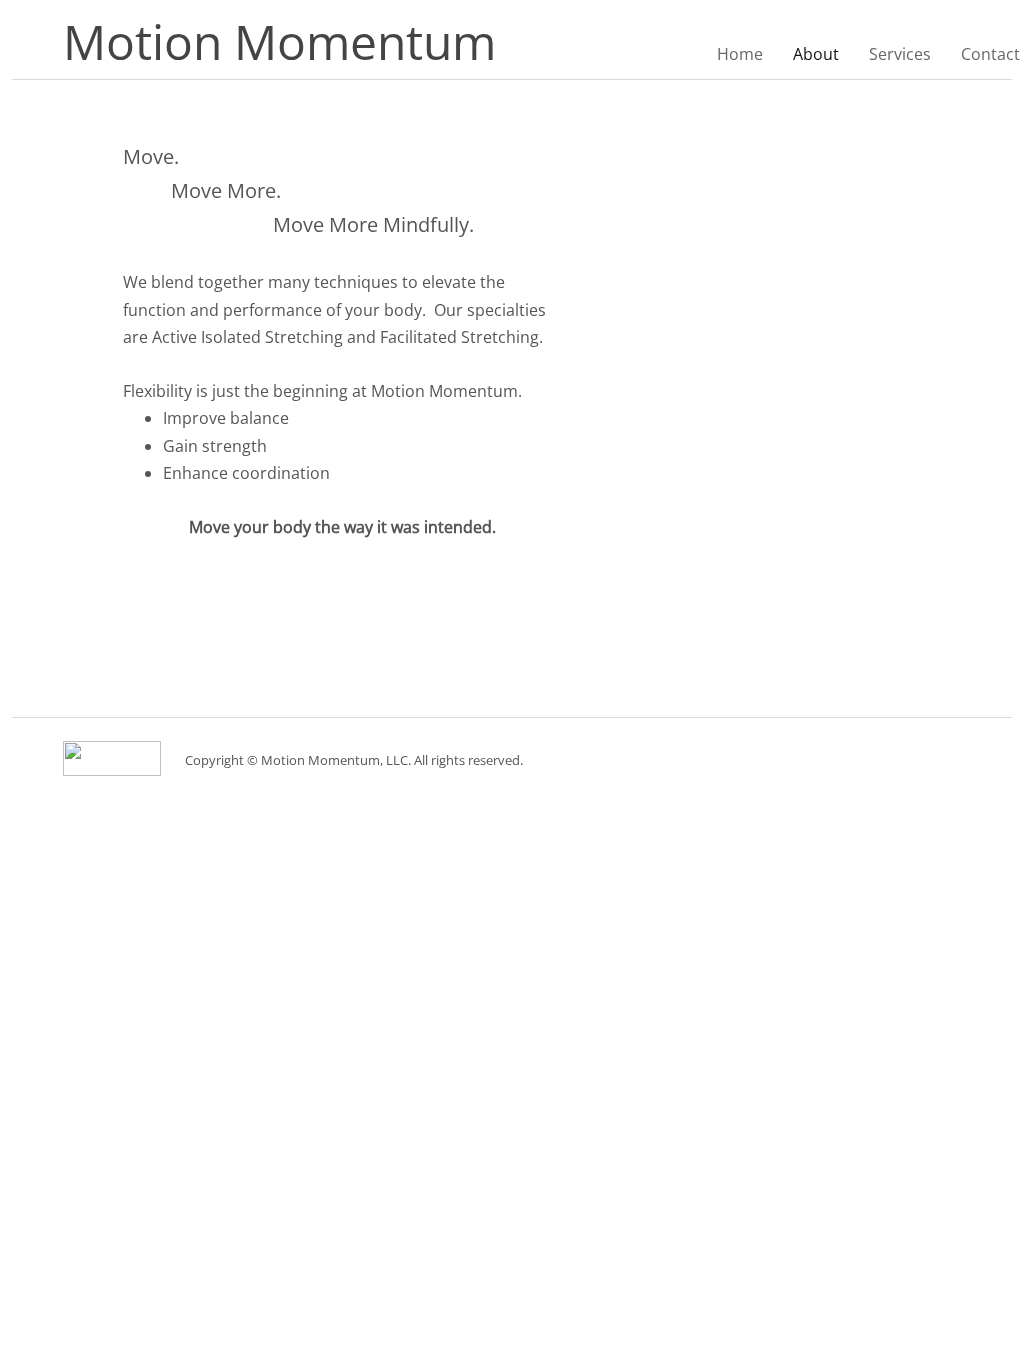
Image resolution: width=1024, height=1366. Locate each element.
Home (740, 54)
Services (900, 54)
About (816, 54)
